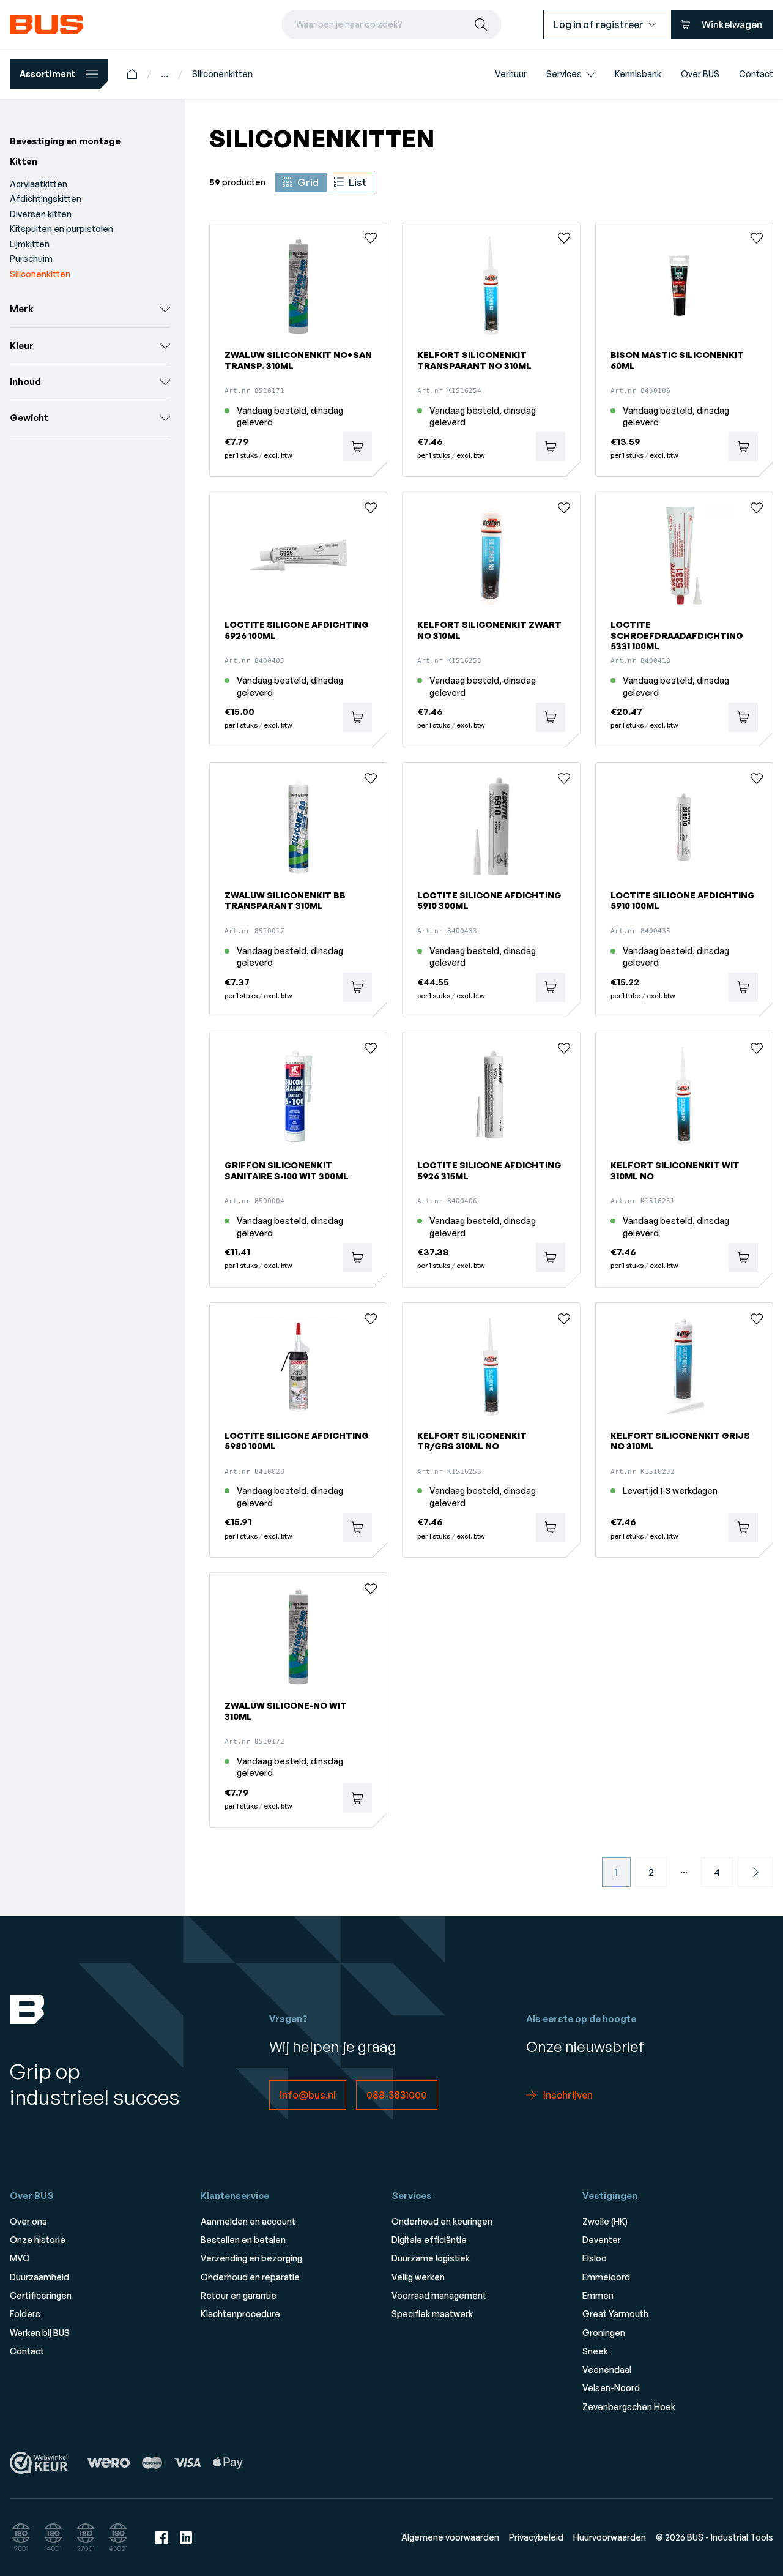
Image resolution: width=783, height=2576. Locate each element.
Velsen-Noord (611, 2388)
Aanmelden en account (248, 2221)
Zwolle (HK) (605, 2221)
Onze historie (38, 2240)
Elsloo (595, 2258)
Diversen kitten (41, 214)
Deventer (602, 2240)
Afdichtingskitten (46, 199)
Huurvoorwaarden (610, 2537)
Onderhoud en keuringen (442, 2221)
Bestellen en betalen (243, 2240)
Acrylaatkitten (39, 184)
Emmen (598, 2295)
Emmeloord (606, 2277)
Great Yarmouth (615, 2314)
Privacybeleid (536, 2537)
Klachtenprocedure (240, 2314)
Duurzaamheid (39, 2277)
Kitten (24, 161)
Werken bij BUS (40, 2333)
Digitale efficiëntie (429, 2240)
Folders (25, 2314)
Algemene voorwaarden (450, 2537)
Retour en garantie (239, 2295)
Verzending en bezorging (251, 2258)
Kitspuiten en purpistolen (61, 229)
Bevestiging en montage (65, 141)
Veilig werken (418, 2277)
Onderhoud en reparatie (250, 2277)
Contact (27, 2351)
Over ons (28, 2221)
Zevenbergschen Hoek (629, 2407)
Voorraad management (439, 2295)
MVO (20, 2258)
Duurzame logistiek (431, 2258)
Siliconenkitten (222, 74)
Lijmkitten (30, 244)
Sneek (595, 2351)
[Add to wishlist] (371, 238)
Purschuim (31, 259)
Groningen (604, 2333)
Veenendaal (607, 2369)
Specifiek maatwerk (432, 2314)
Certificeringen (41, 2295)
